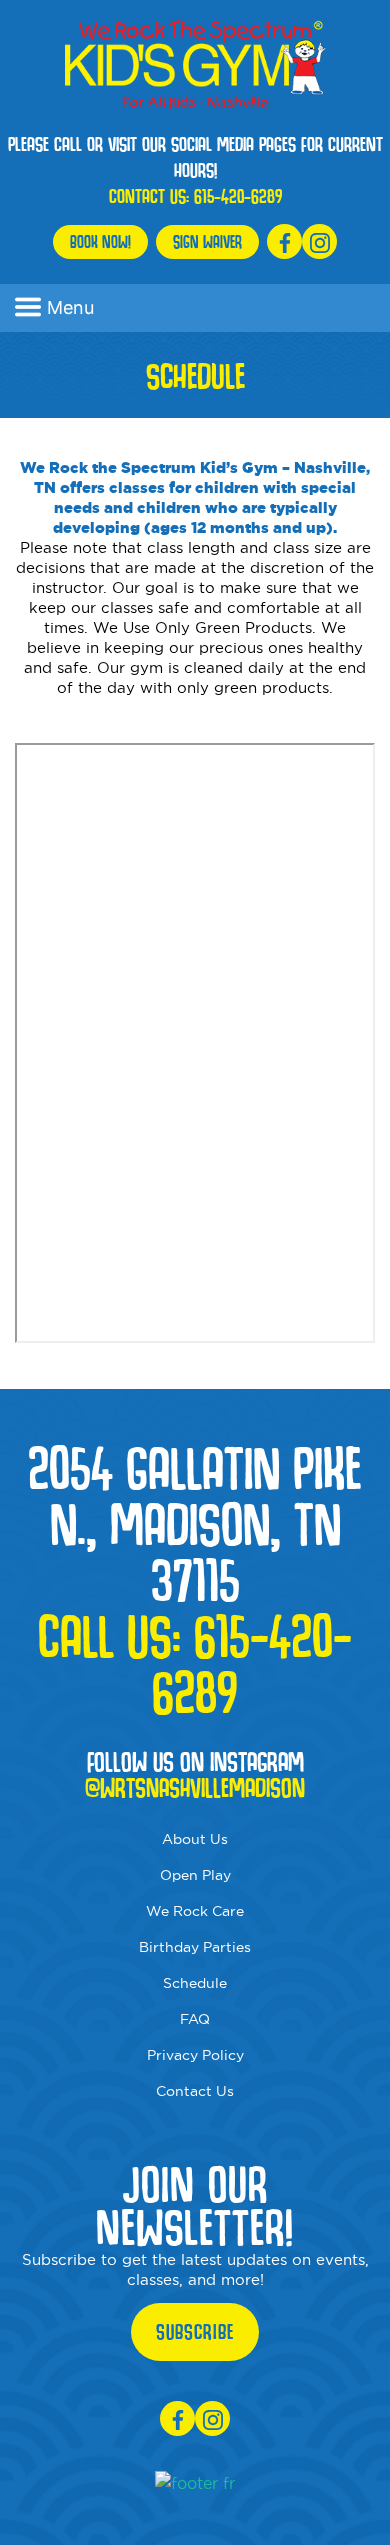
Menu (70, 307)
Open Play (195, 1875)
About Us (195, 1839)
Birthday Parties (195, 1947)
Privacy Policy (195, 2055)
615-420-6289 (238, 196)
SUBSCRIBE (195, 2332)
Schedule (195, 1983)
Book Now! (100, 241)
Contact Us (195, 2091)
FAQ (195, 2019)
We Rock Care (195, 1911)
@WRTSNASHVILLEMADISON (195, 1788)
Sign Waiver (207, 241)
